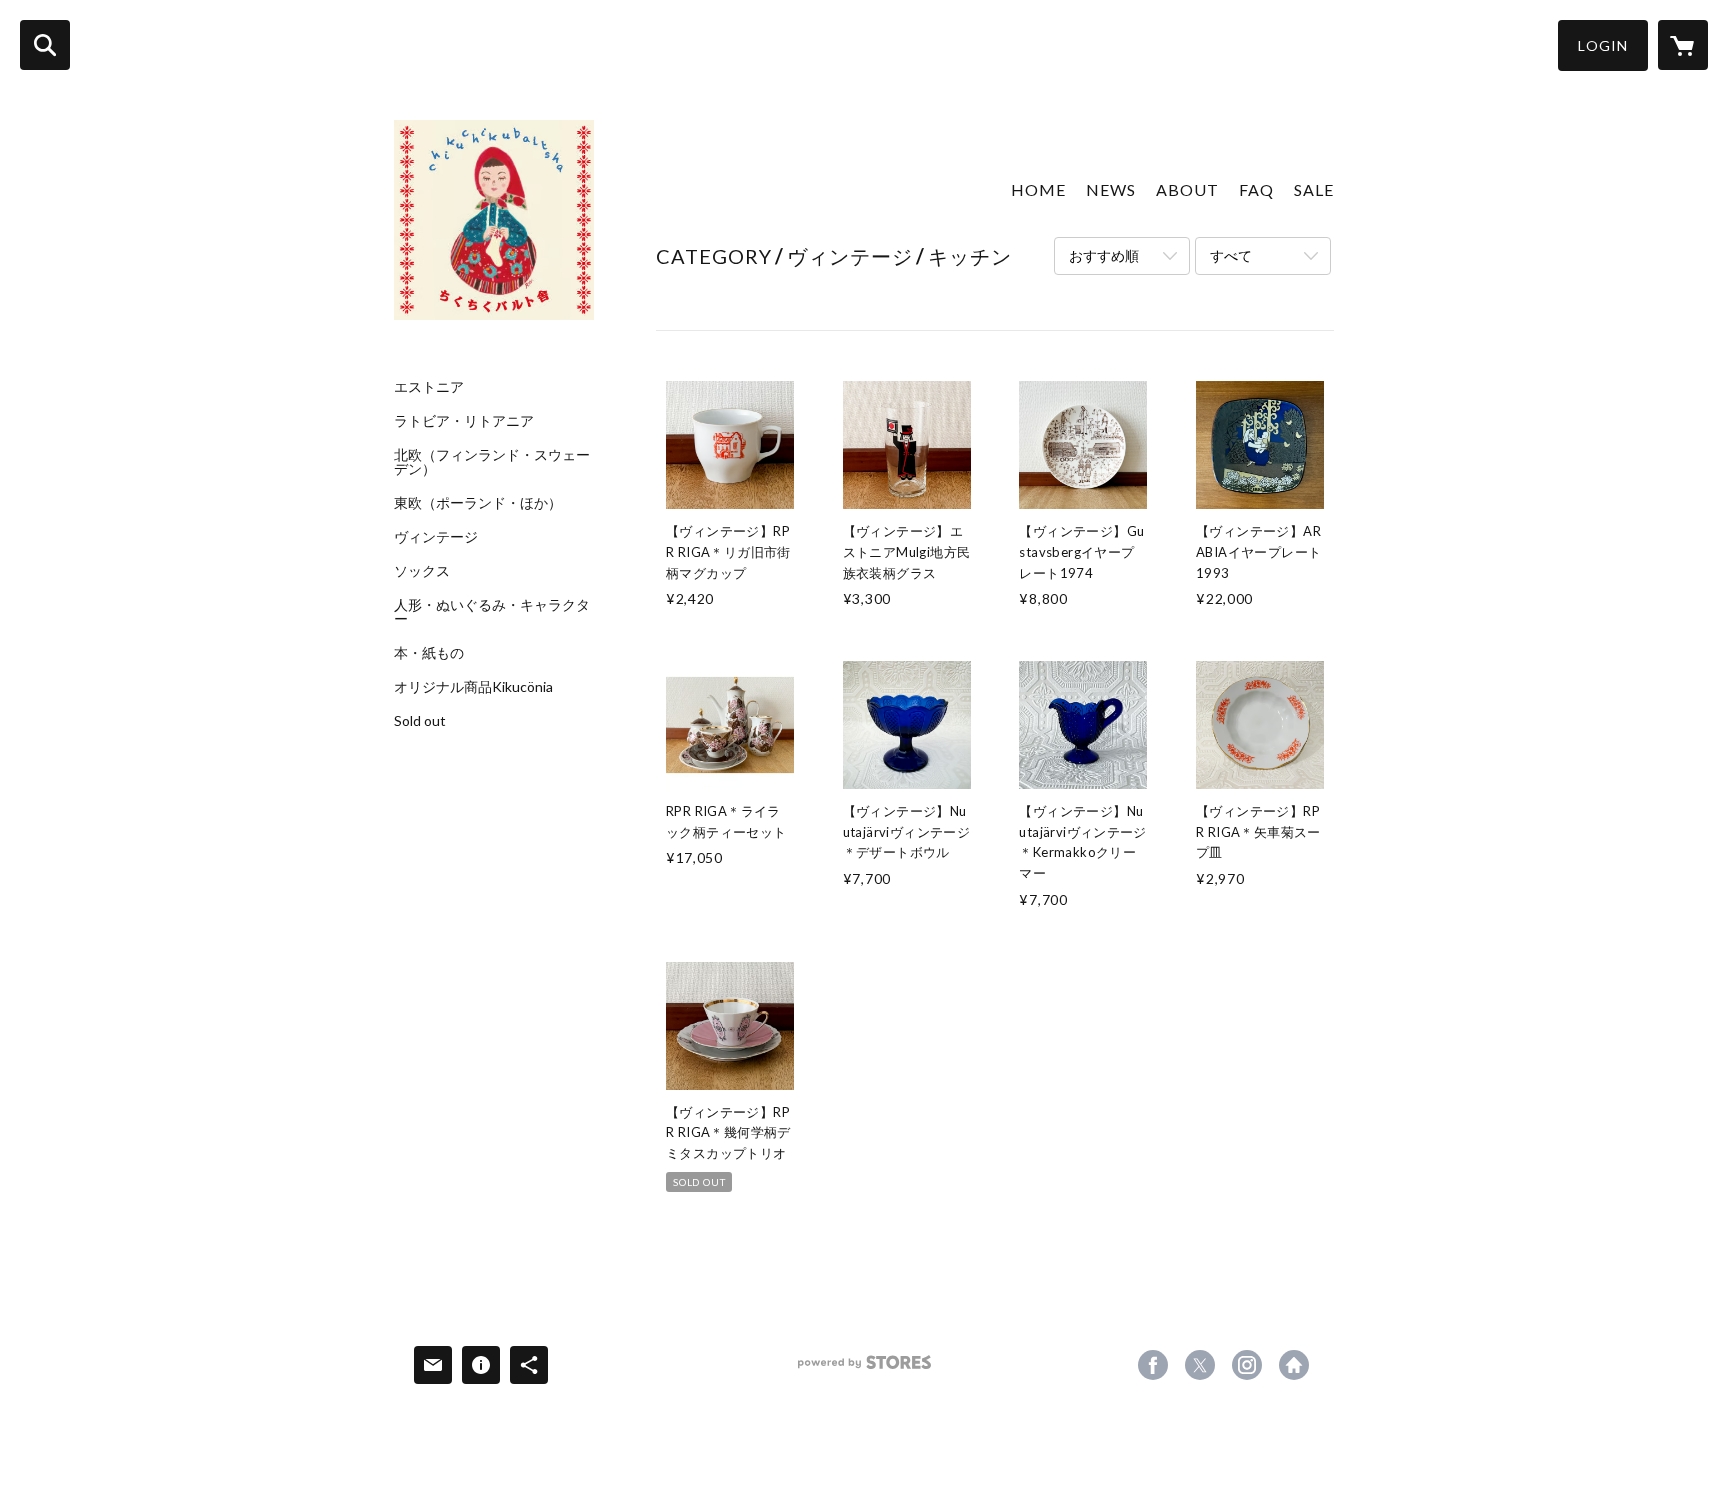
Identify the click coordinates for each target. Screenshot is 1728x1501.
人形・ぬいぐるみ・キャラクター (492, 612)
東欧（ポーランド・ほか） (478, 503)
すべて (1231, 255)
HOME (1038, 189)
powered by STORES (864, 1369)
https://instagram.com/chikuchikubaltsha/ (1247, 1365)
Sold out (420, 721)
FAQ (1256, 189)
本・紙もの (429, 653)
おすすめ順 (1104, 255)
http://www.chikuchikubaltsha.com (1294, 1365)
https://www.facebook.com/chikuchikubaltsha (1153, 1365)
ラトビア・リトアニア (464, 421)
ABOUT (1187, 189)
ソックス (422, 571)
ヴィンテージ (436, 537)
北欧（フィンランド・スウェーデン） (492, 462)
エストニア (429, 387)
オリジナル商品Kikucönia (473, 687)
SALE (1314, 189)
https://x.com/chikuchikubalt (1200, 1365)
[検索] (45, 45)
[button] (1603, 45)
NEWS (1111, 189)
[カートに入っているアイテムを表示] (1683, 45)
